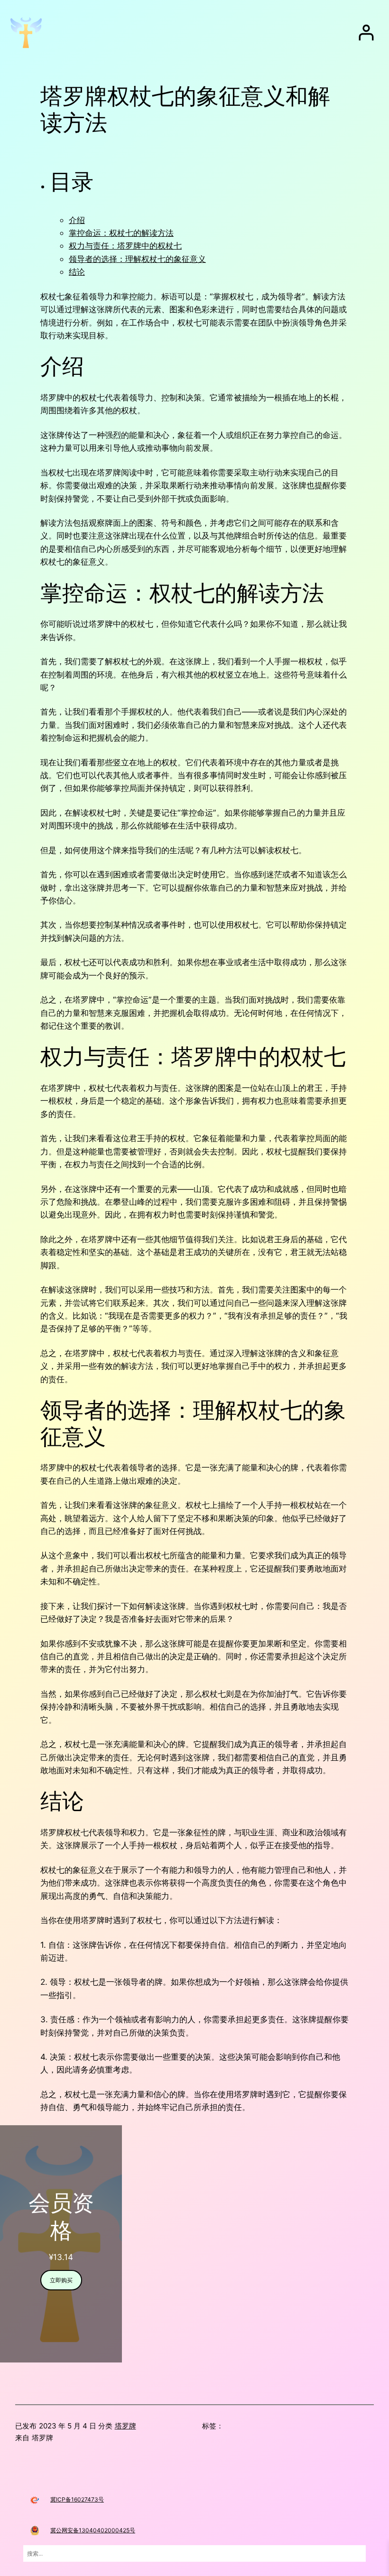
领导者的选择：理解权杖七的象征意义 (137, 259)
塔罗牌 (125, 2426)
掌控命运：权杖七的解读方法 (121, 233)
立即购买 (61, 2280)
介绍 (77, 220)
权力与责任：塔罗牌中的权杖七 (125, 246)
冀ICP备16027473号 (77, 2499)
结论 (77, 272)
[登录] (366, 33)
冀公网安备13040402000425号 (93, 2530)
